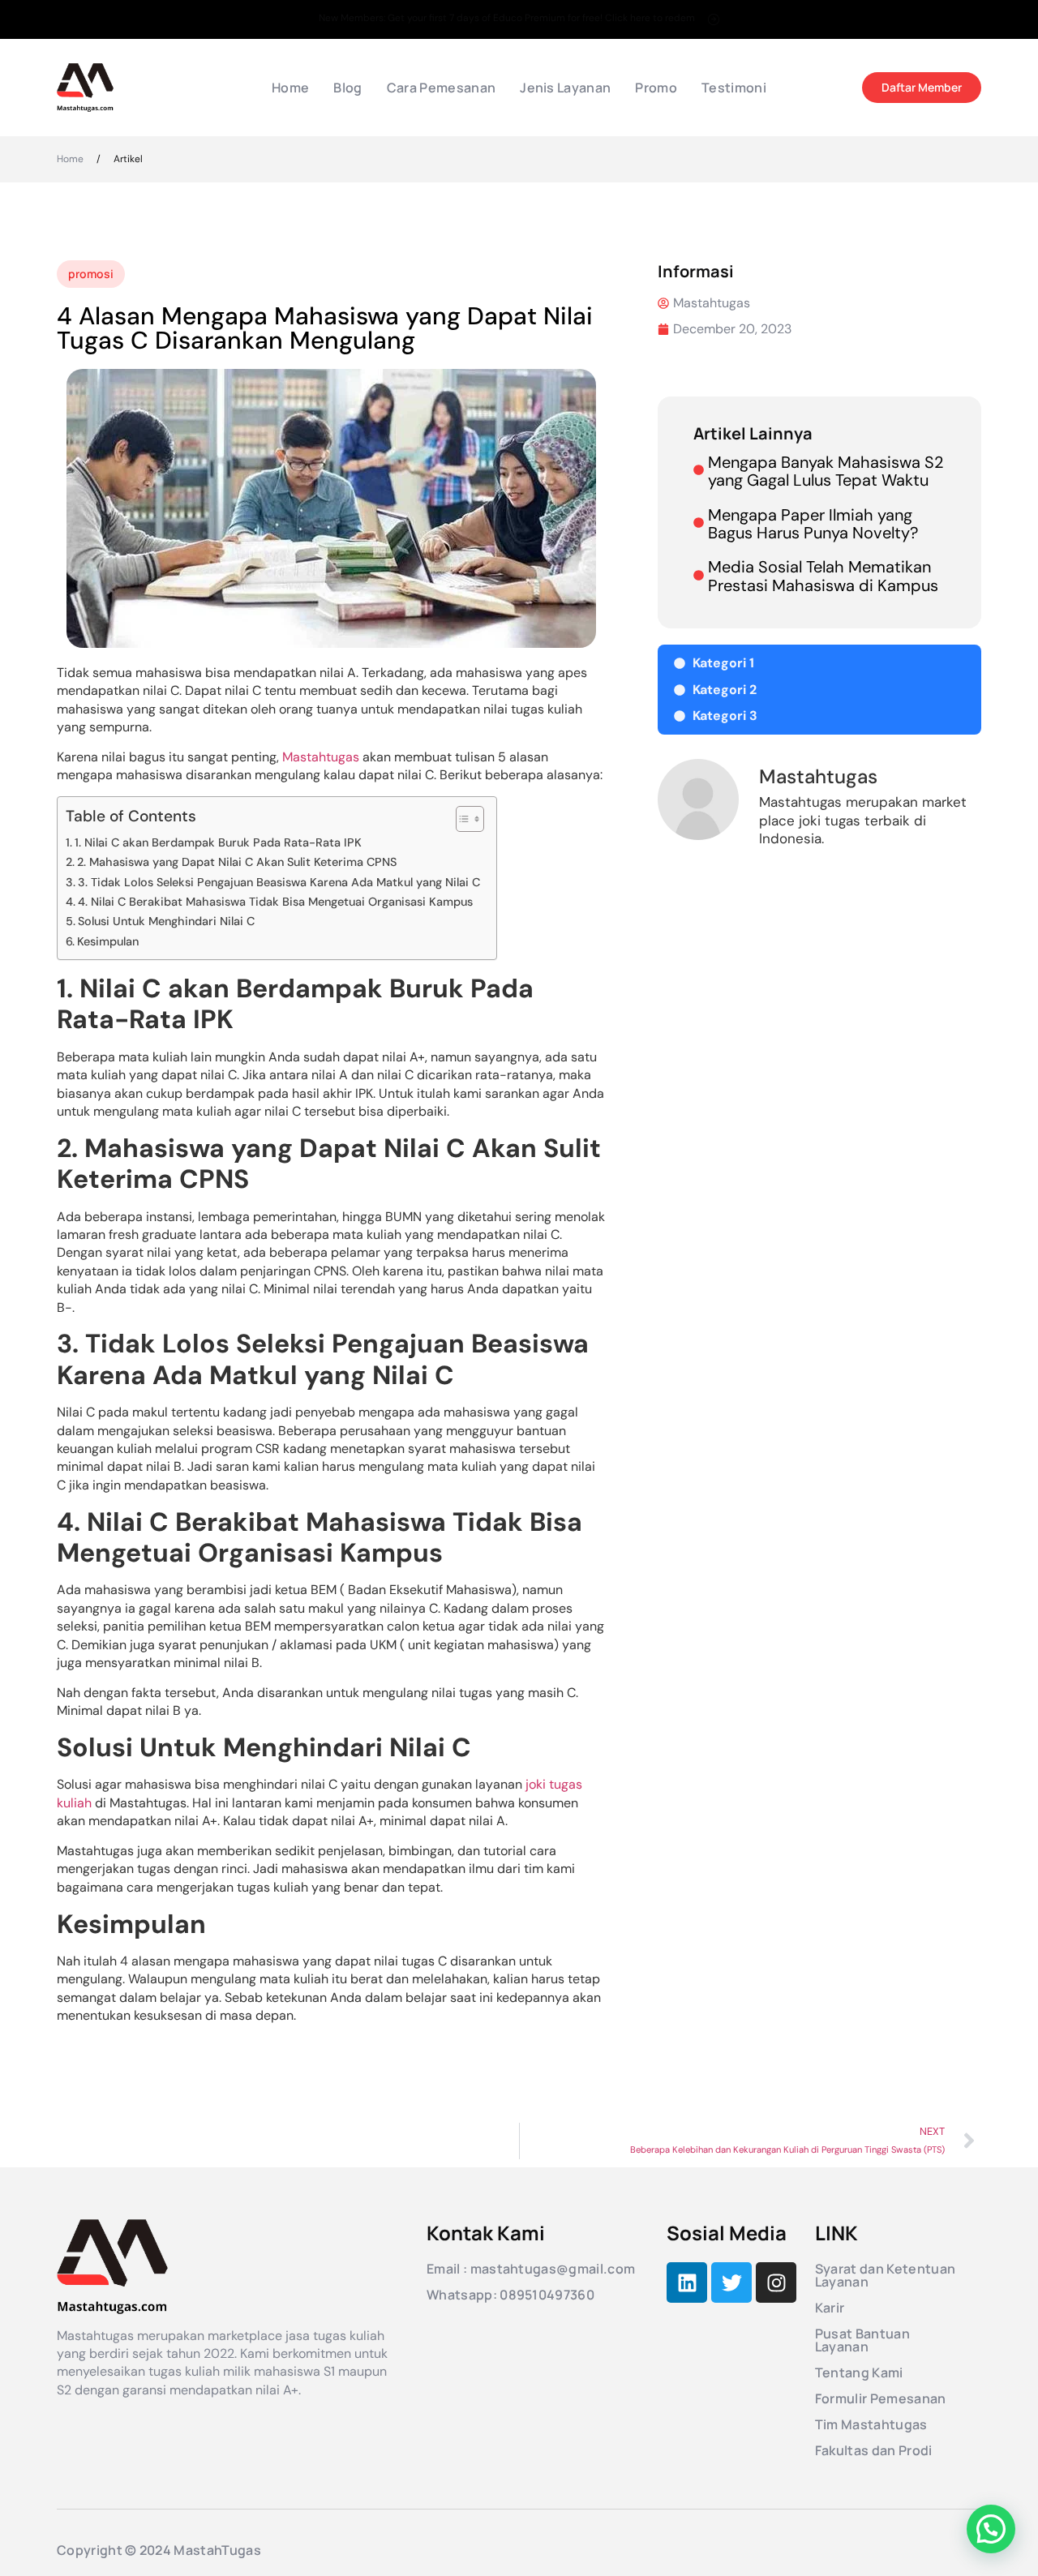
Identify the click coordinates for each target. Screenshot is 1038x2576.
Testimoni (734, 88)
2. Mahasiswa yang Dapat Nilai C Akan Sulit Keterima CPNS (237, 862)
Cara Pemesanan (441, 88)
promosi (91, 274)
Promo (656, 88)
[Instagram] (776, 2282)
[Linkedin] (687, 2282)
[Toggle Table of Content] (462, 819)
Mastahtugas (321, 757)
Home (290, 88)
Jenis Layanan (565, 88)
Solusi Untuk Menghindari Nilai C (166, 921)
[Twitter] (731, 2282)
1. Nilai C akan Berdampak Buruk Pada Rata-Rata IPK (218, 842)
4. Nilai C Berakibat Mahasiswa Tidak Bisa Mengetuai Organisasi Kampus (275, 902)
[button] (991, 2529)
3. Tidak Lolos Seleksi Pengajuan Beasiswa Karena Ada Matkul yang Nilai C (279, 882)
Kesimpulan (108, 941)
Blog (347, 88)
